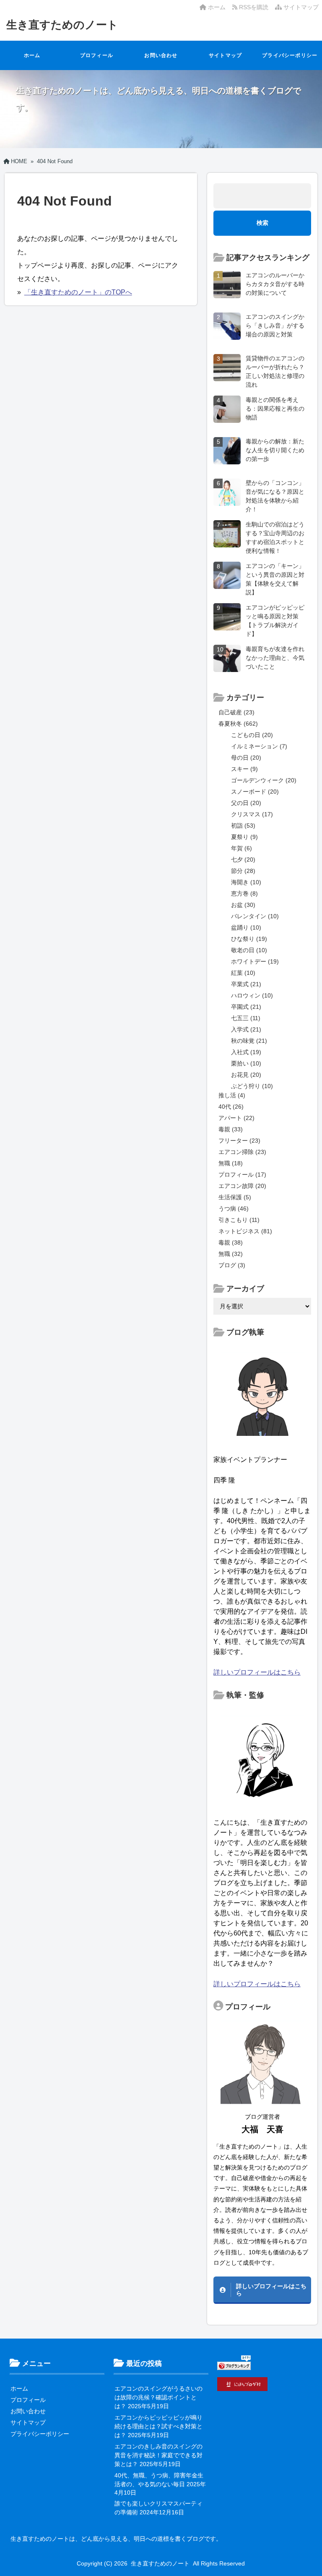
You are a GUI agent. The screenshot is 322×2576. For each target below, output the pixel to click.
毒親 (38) (231, 1242)
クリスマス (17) (252, 814)
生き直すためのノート (62, 25)
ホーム (216, 7)
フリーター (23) (239, 1141)
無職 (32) (231, 1254)
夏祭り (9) (244, 837)
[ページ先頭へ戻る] (307, 2561)
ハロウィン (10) (252, 995)
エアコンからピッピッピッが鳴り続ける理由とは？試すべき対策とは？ (158, 2426)
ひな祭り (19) (249, 939)
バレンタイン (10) (255, 916)
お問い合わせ (161, 55)
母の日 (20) (246, 758)
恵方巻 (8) (244, 893)
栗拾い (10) (246, 1063)
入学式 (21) (246, 1029)
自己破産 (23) (236, 712)
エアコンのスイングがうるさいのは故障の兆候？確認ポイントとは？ (158, 2397)
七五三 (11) (246, 1018)
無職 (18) (231, 1163)
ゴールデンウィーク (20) (264, 780)
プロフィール (97, 55)
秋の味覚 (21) (249, 1041)
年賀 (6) (241, 848)
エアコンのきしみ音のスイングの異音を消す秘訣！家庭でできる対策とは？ (158, 2455)
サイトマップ (300, 7)
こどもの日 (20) (252, 735)
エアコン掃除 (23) (242, 1152)
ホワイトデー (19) (255, 961)
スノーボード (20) (255, 792)
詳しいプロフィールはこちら (257, 1672)
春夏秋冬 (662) (238, 724)
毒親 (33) (231, 1129)
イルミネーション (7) (259, 746)
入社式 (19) (246, 1052)
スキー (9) (244, 769)
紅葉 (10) (243, 973)
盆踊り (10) (246, 927)
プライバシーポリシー (290, 55)
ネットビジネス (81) (245, 1231)
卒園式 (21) (246, 1007)
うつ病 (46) (234, 1209)
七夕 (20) (243, 860)
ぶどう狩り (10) (252, 1086)
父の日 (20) (246, 803)
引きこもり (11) (239, 1220)
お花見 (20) (246, 1075)
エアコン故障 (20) (242, 1186)
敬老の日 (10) (249, 950)
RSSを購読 (254, 7)
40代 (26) (231, 1107)
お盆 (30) (243, 905)
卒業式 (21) (246, 984)
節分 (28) (243, 871)
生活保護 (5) (235, 1197)
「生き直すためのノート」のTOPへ (78, 292)
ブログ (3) (232, 1265)
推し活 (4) (232, 1095)
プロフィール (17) (242, 1175)
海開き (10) (246, 882)
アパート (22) (236, 1118)
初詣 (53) (243, 826)
